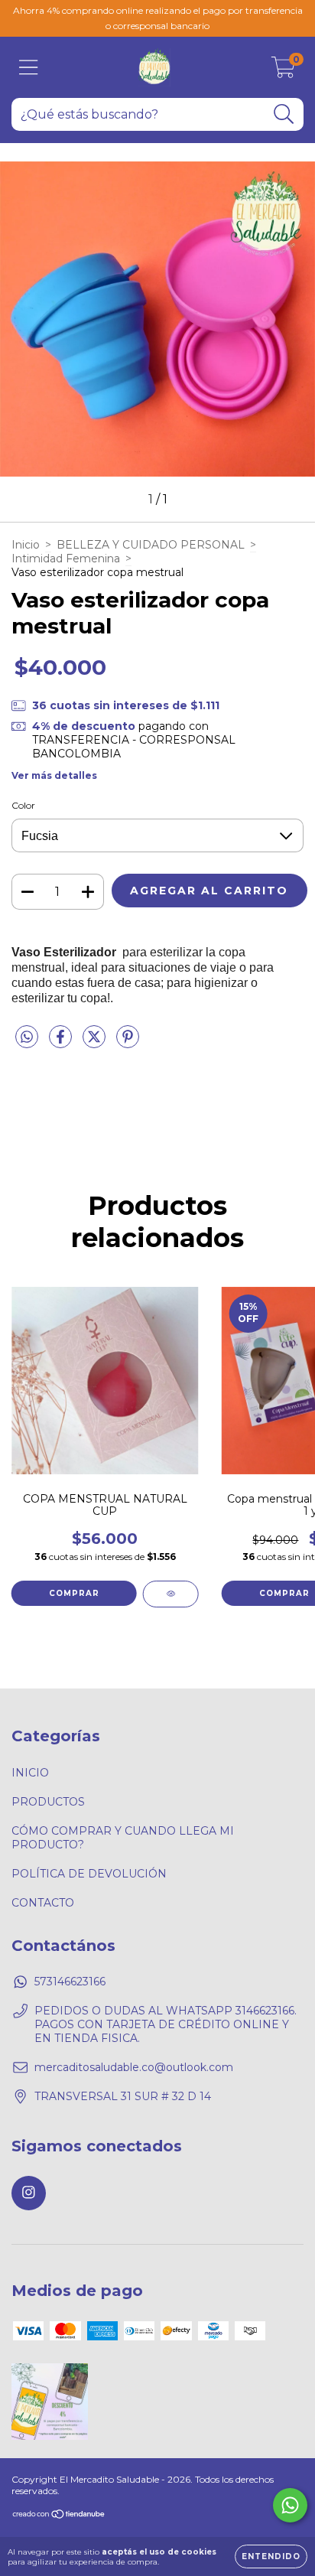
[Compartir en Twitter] (96, 1043)
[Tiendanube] (59, 2516)
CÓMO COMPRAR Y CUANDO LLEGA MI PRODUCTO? (123, 1838)
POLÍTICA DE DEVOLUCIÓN (89, 1874)
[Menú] (29, 68)
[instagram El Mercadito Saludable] (29, 2193)
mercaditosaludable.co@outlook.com (134, 2067)
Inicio (26, 545)
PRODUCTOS (48, 1802)
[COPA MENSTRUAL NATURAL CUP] (171, 1594)
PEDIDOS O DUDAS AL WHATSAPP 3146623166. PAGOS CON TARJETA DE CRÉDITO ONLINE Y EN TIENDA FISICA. (166, 2024)
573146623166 (70, 1982)
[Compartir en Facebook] (62, 1043)
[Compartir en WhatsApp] (27, 1037)
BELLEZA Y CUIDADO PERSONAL (151, 545)
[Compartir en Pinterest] (128, 1043)
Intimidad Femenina (66, 559)
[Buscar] (284, 114)
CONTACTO (43, 1903)
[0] (283, 71)
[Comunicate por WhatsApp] (290, 2505)
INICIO (30, 1773)
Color (23, 805)
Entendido (271, 2556)
